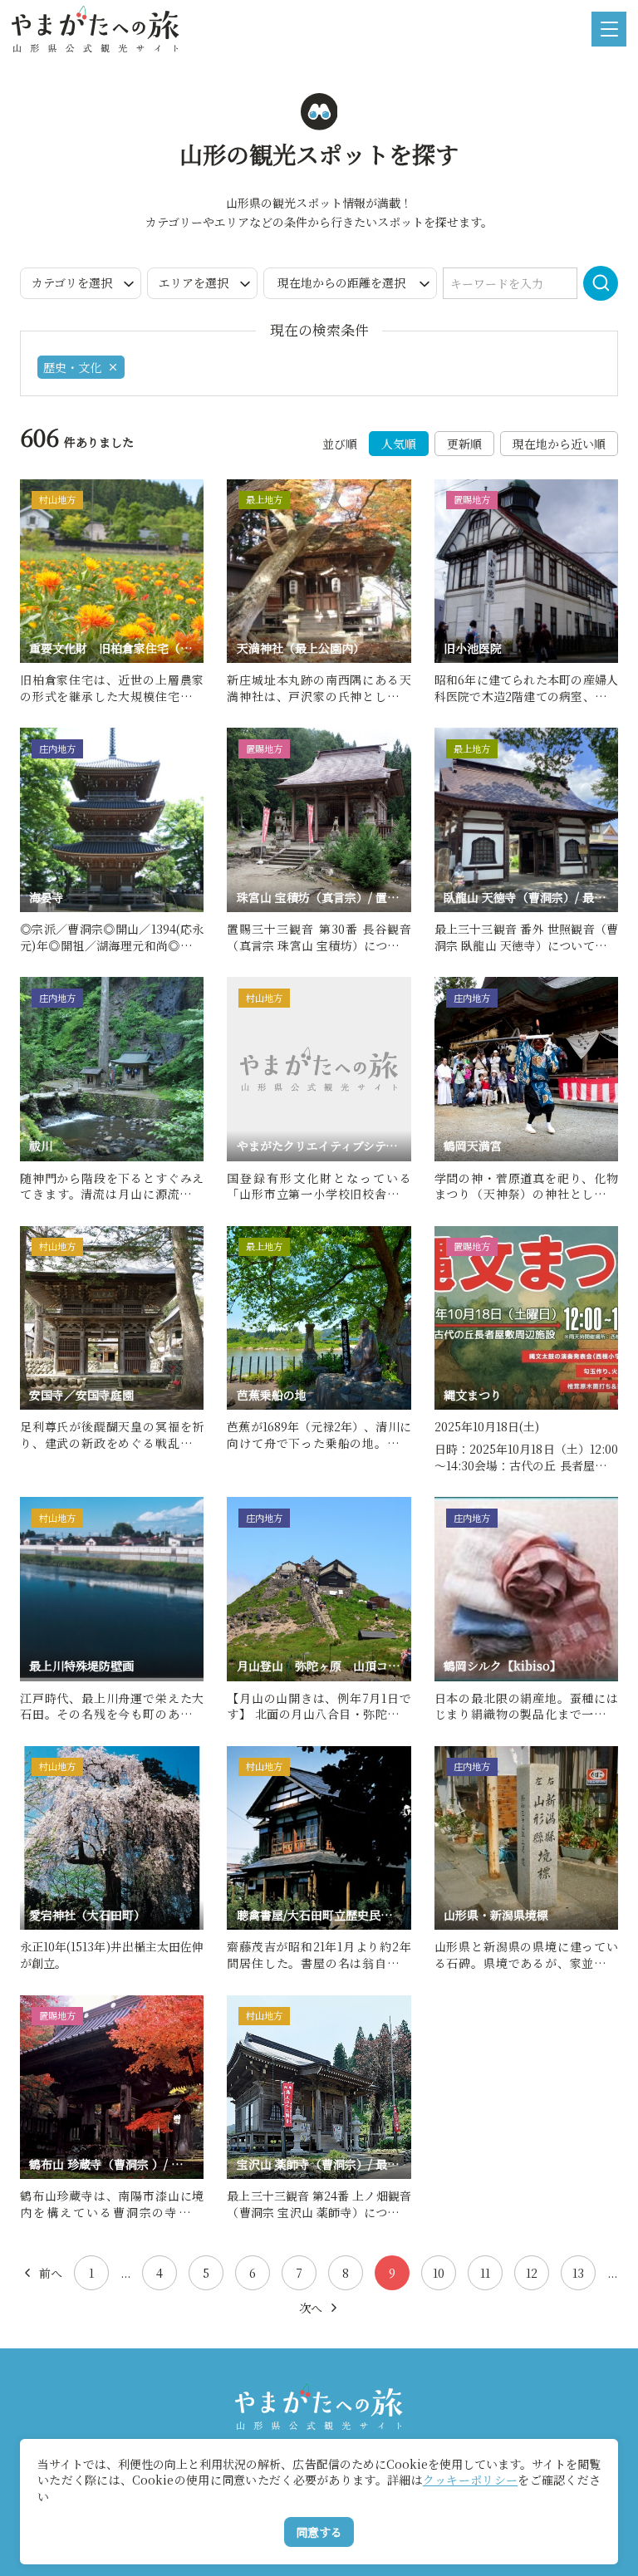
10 (439, 2273)
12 (532, 2273)
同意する (319, 2532)
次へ (311, 2308)
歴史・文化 (72, 367)
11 (485, 2273)
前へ (51, 2273)
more (36, 486)
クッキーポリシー (470, 2480)
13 (578, 2273)
